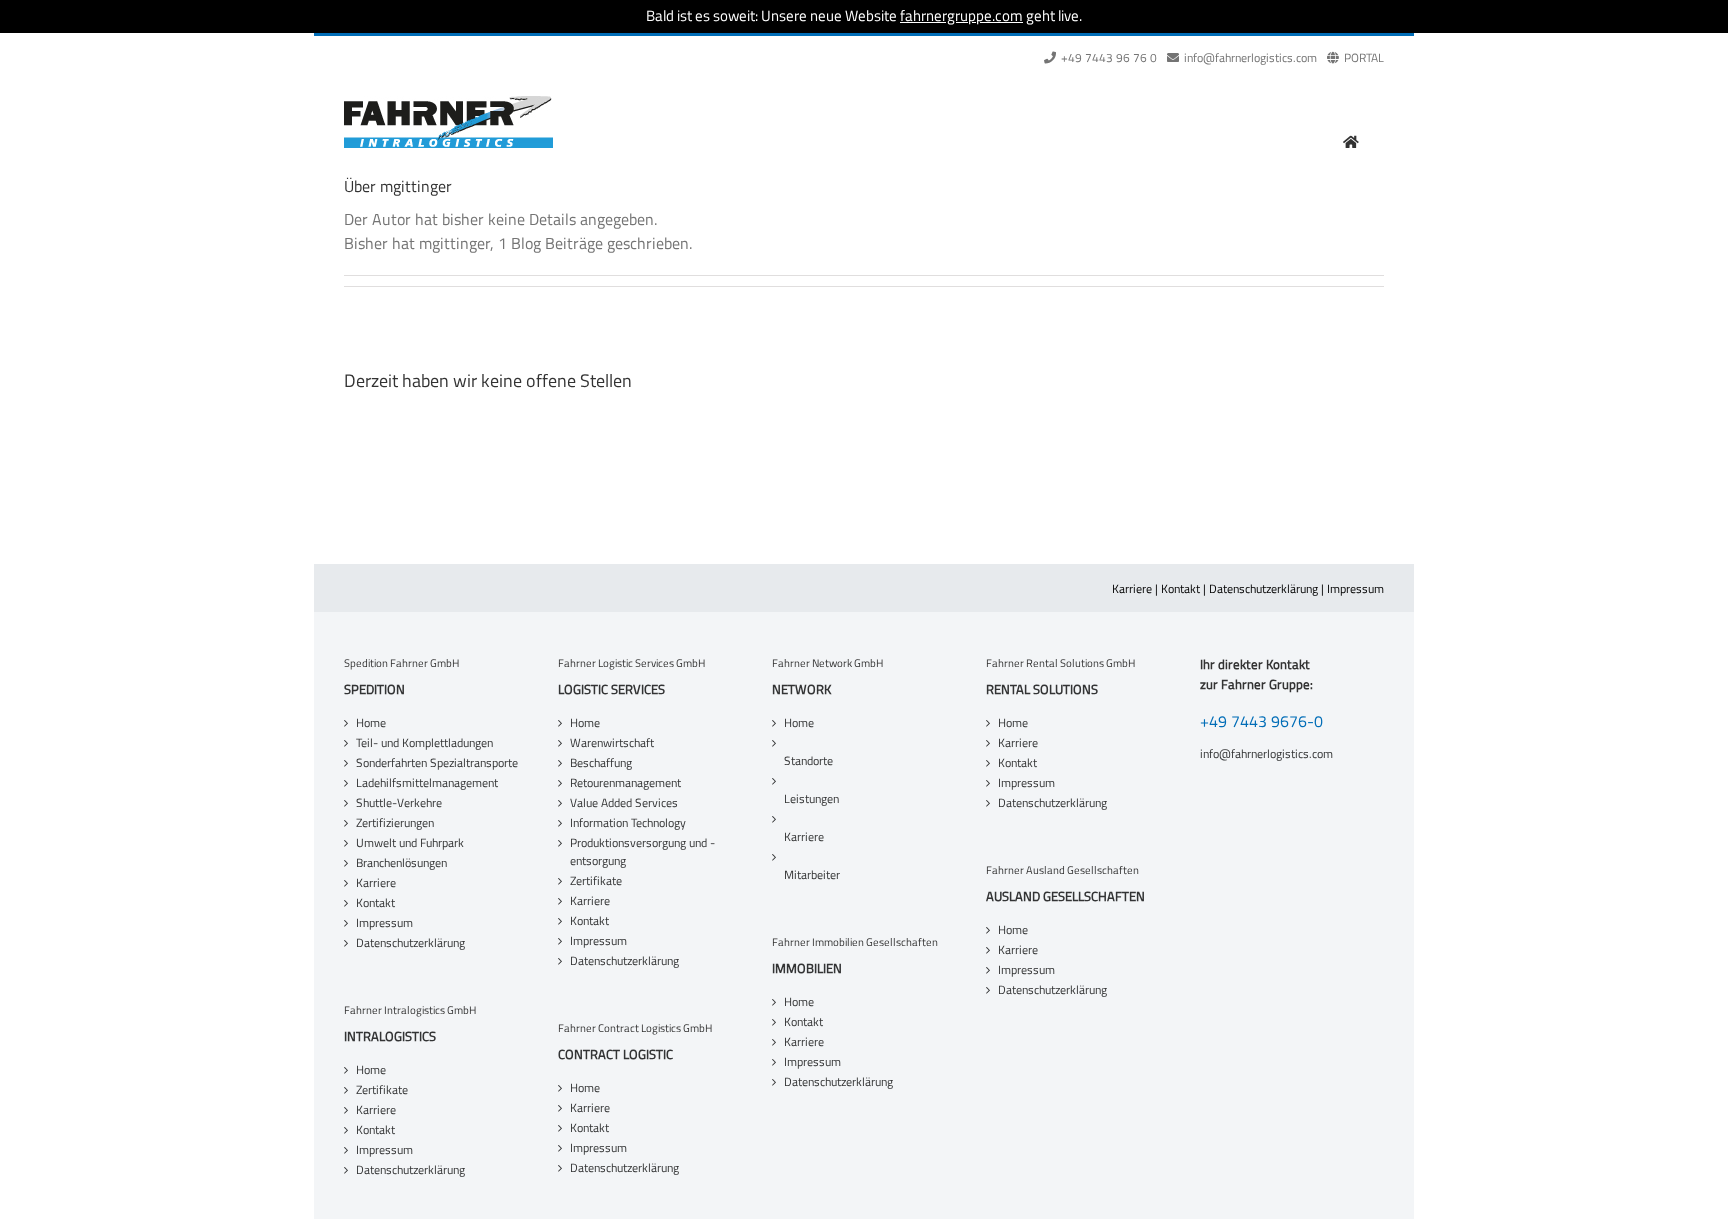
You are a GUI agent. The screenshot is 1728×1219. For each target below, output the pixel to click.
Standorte (808, 760)
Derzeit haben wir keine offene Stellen (488, 380)
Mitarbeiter (812, 874)
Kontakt (1180, 588)
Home (371, 723)
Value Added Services (624, 803)
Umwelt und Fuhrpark (410, 843)
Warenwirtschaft (612, 743)
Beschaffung (601, 763)
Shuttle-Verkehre (399, 803)
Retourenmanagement (625, 783)
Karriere (1132, 588)
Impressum (1355, 588)
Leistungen (811, 798)
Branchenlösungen (401, 863)
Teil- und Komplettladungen (424, 743)
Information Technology (628, 823)
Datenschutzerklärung (1263, 588)
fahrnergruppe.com (961, 15)
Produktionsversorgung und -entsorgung (642, 852)
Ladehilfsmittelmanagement (427, 783)
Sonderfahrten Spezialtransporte (437, 763)
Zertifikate (382, 1090)
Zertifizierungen (395, 823)
